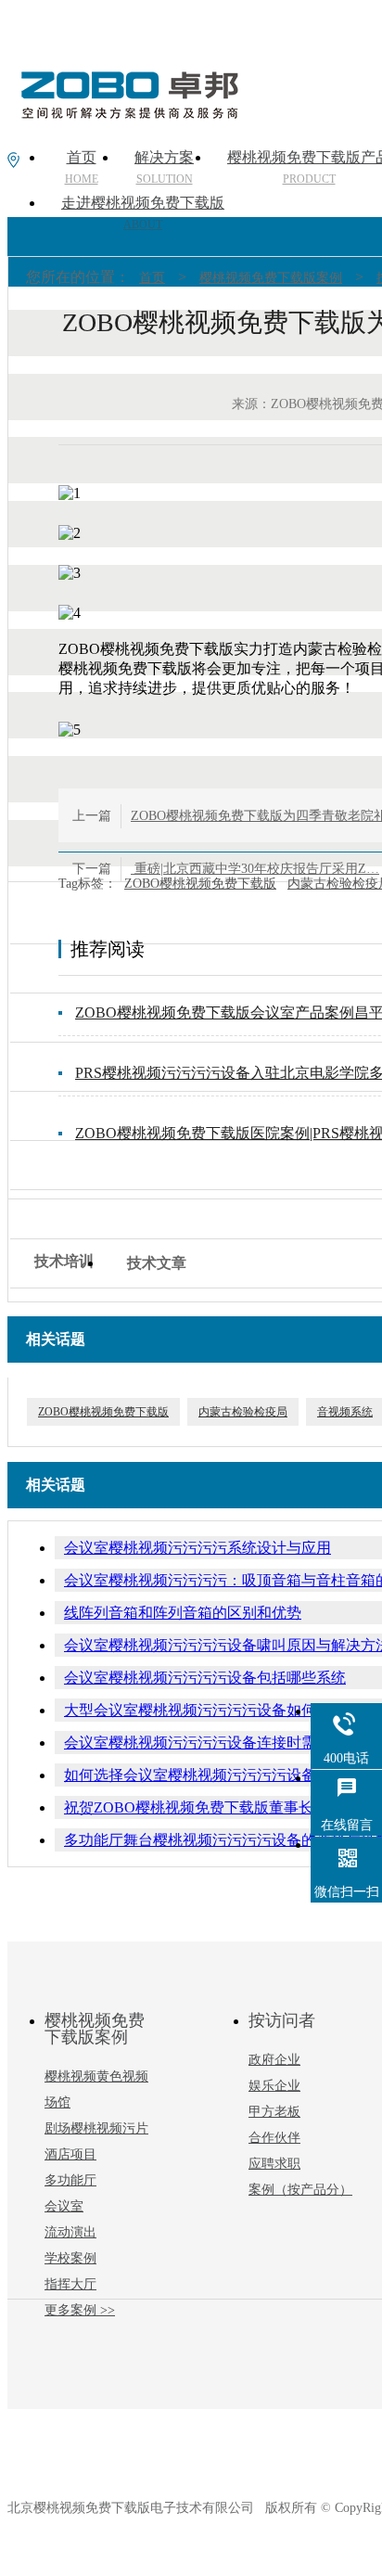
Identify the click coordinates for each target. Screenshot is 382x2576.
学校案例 (70, 2258)
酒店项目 (70, 2154)
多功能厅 (70, 2180)
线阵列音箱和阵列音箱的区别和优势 (183, 1613)
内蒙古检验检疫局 (243, 1412)
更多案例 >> (80, 2310)
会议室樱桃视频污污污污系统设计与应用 (197, 1548)
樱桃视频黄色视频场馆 (96, 2089)
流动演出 (70, 2232)
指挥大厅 (70, 2284)
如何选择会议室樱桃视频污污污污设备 (190, 1775)
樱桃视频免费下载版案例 (271, 278)
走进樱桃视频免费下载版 (143, 213)
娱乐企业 (274, 2086)
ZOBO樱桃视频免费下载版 (200, 884)
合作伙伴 (274, 2138)
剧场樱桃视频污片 (96, 2128)
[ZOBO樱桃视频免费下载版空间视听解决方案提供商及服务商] (128, 112)
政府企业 (274, 2060)
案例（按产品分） (300, 2190)
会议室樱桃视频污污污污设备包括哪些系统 (205, 1678)
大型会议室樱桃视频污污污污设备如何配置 (205, 1710)
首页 (152, 278)
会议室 (64, 2206)
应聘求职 (274, 2164)
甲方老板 (274, 2112)
